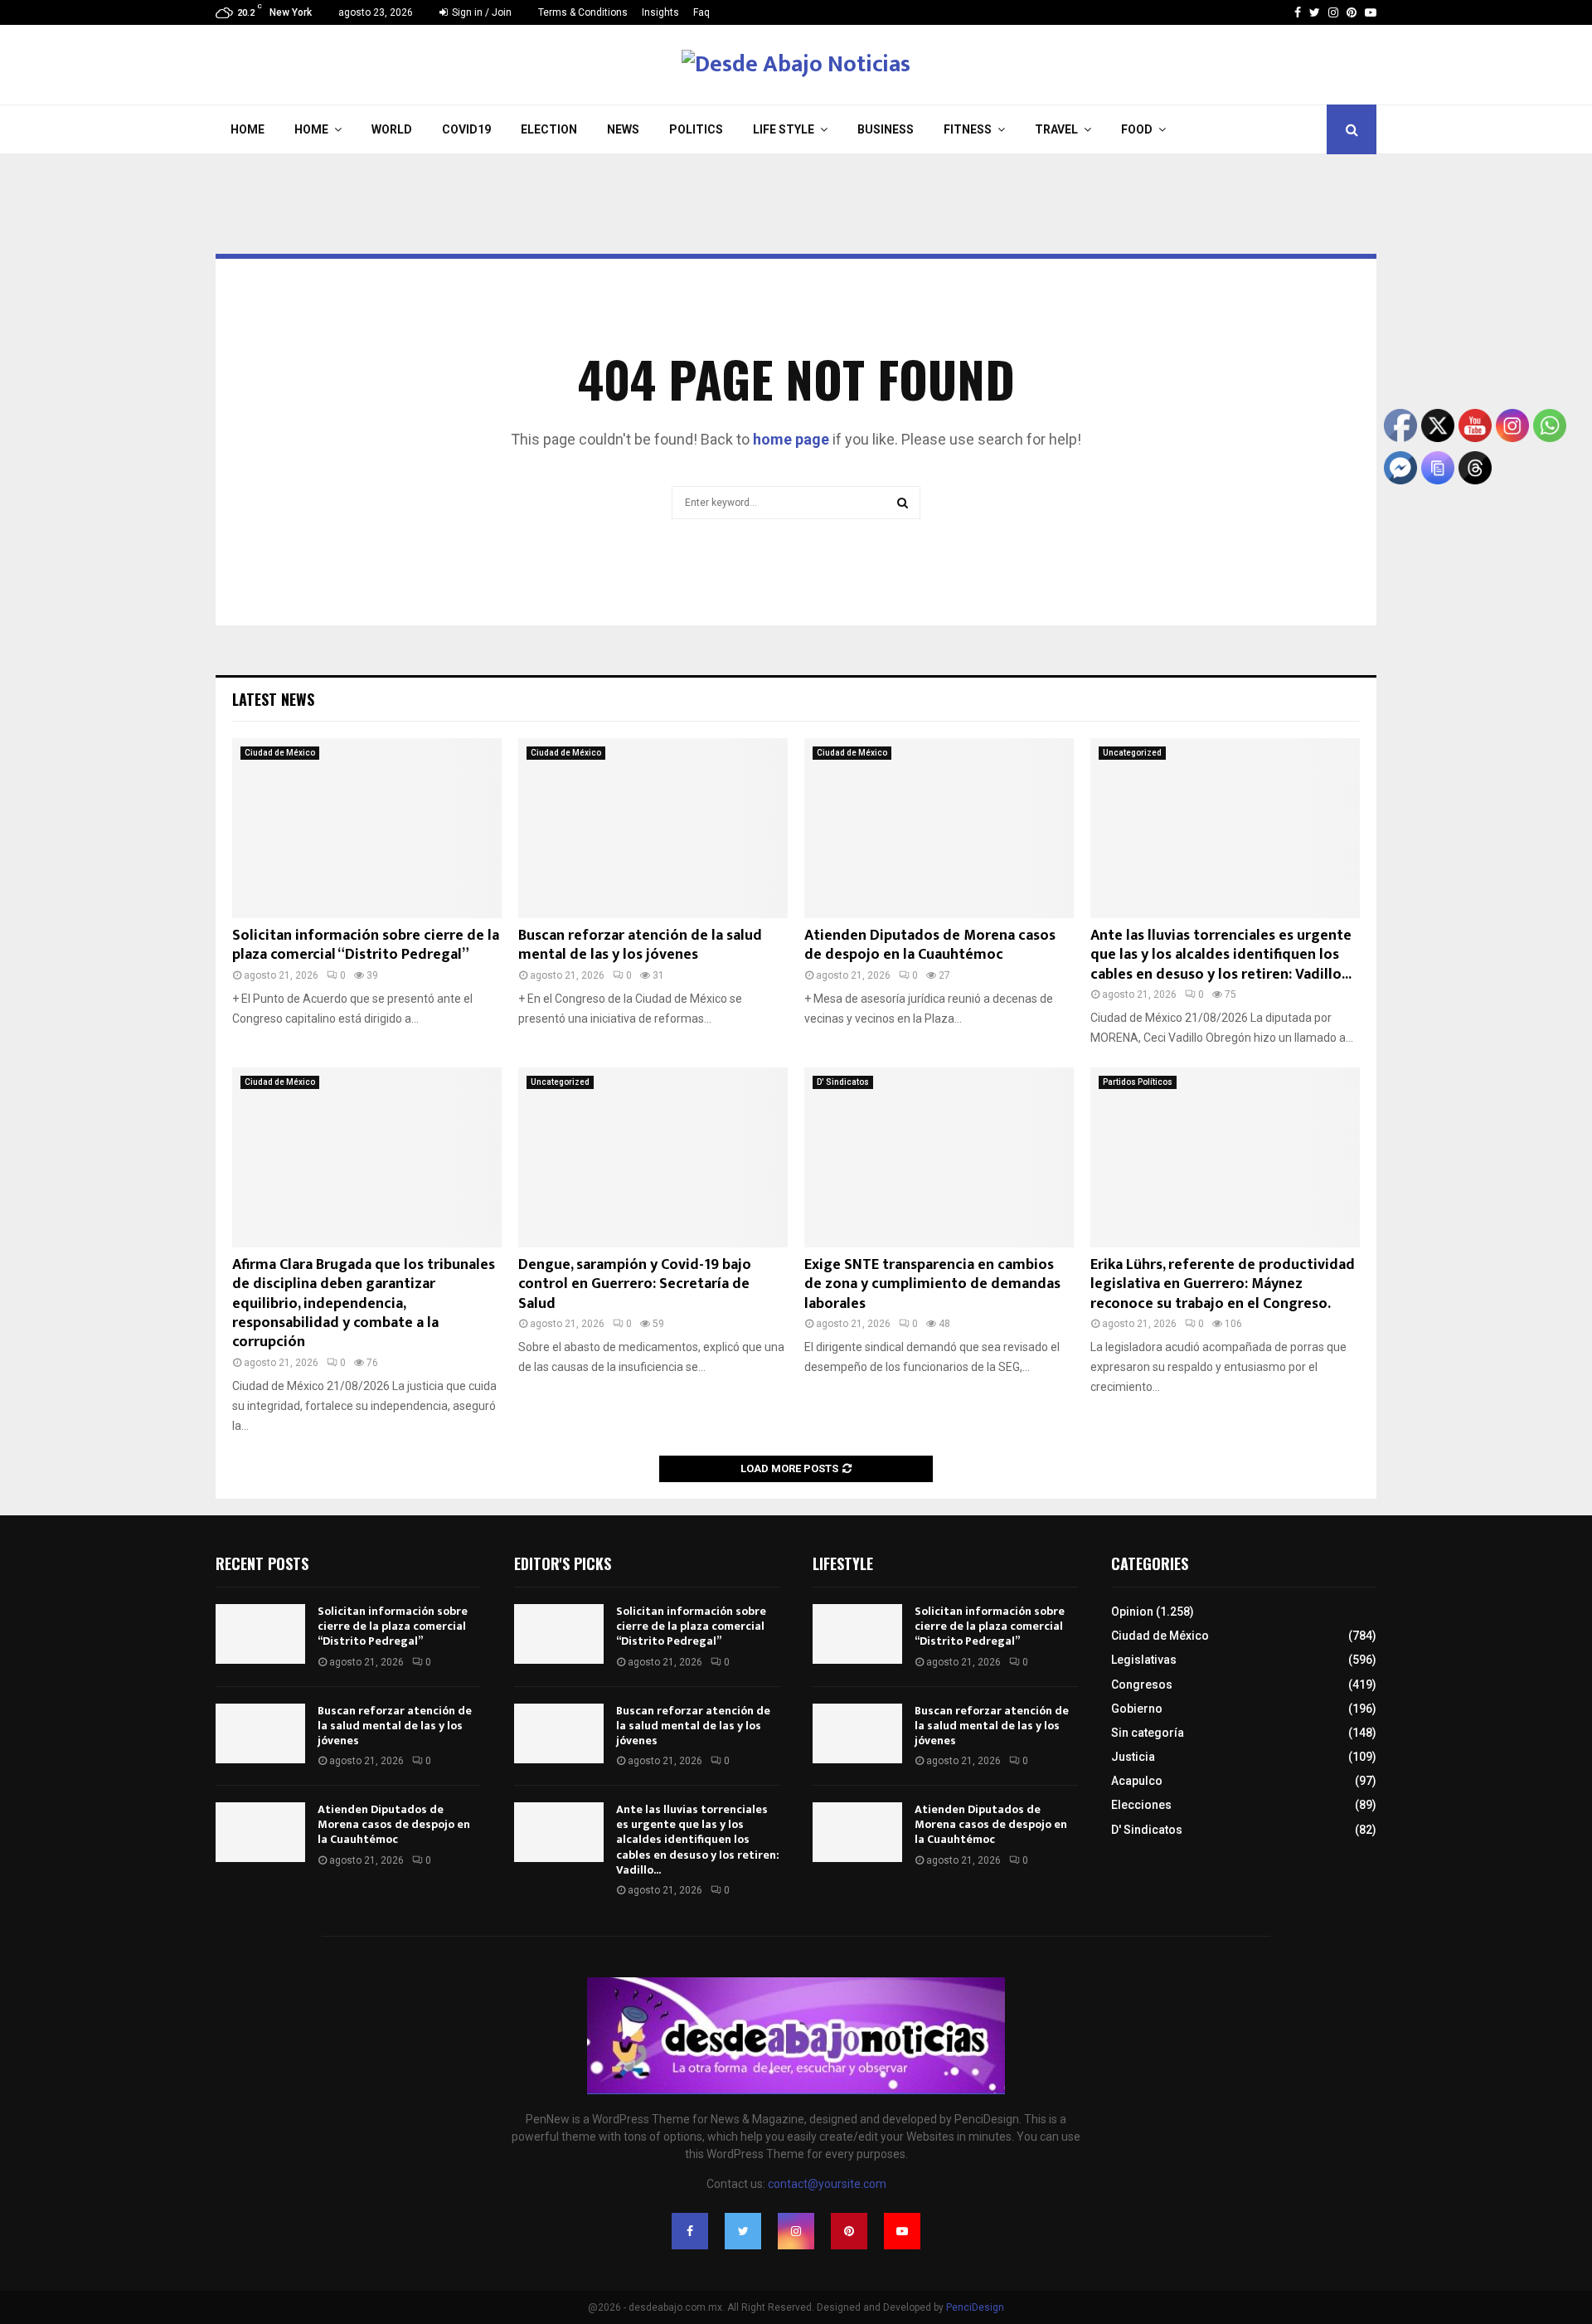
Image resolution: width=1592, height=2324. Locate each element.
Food (1137, 129)
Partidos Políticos (1138, 1082)
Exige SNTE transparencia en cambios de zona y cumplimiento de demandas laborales (932, 1284)
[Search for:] (796, 501)
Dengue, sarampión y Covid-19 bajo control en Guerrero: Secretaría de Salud (635, 1284)
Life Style (784, 129)
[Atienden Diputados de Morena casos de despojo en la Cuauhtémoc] (939, 828)
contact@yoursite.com (827, 2184)
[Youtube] (1371, 12)
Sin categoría (1148, 1733)
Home (248, 129)
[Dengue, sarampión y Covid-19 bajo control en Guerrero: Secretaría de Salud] (653, 1157)
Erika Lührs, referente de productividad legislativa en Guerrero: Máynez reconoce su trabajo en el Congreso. (1223, 1284)
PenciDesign (975, 2307)
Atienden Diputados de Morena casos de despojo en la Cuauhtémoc (930, 945)
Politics (696, 129)
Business (886, 129)
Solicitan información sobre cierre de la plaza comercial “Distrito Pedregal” (366, 945)
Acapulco (1137, 1781)
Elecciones (1141, 1805)
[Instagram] (1333, 12)
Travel (1056, 129)
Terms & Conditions (583, 12)
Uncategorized (1132, 753)
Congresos (1142, 1685)
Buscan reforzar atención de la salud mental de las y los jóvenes (640, 945)
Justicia (1133, 1757)
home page (791, 439)
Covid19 (466, 129)
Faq (701, 12)
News (623, 129)
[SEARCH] (903, 503)
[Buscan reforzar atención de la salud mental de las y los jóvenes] (653, 828)
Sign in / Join (481, 12)
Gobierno (1137, 1709)
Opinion (1132, 1612)
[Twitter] (1315, 12)
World (392, 129)
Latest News (273, 699)
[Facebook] (1298, 12)
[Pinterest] (1352, 12)
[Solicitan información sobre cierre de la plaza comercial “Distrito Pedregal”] (367, 828)
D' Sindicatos (843, 1082)
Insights (660, 12)
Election (549, 129)
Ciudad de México (280, 753)
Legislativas (1144, 1660)
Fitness (968, 129)
